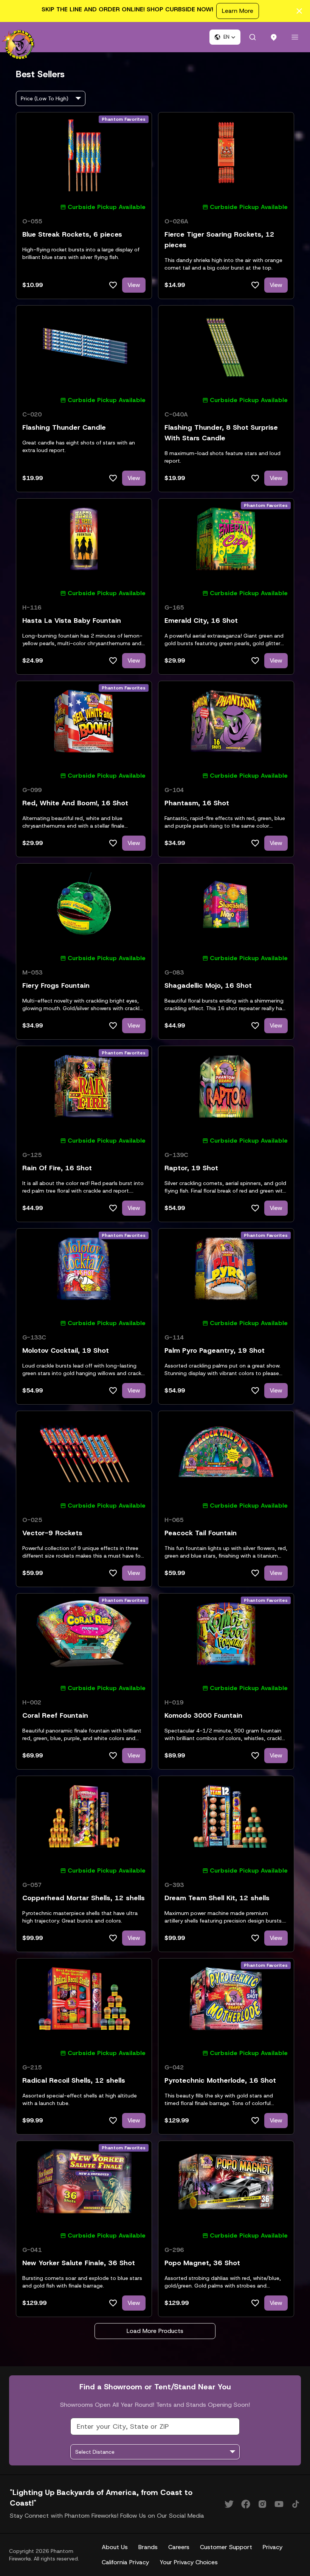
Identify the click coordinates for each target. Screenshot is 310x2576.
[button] (225, 37)
